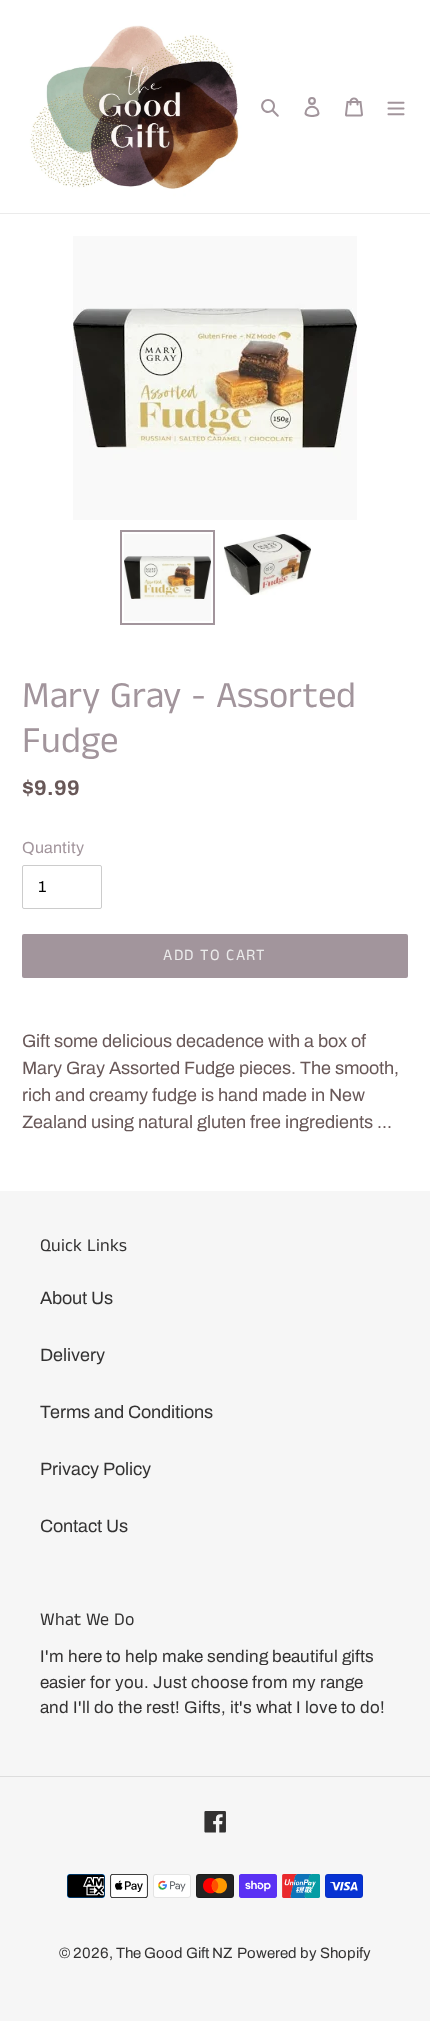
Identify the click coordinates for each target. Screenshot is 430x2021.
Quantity (53, 847)
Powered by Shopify (304, 1953)
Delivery (72, 1355)
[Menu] (396, 106)
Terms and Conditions (126, 1412)
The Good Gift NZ (174, 1953)
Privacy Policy (95, 1469)
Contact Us (84, 1526)
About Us (76, 1298)
